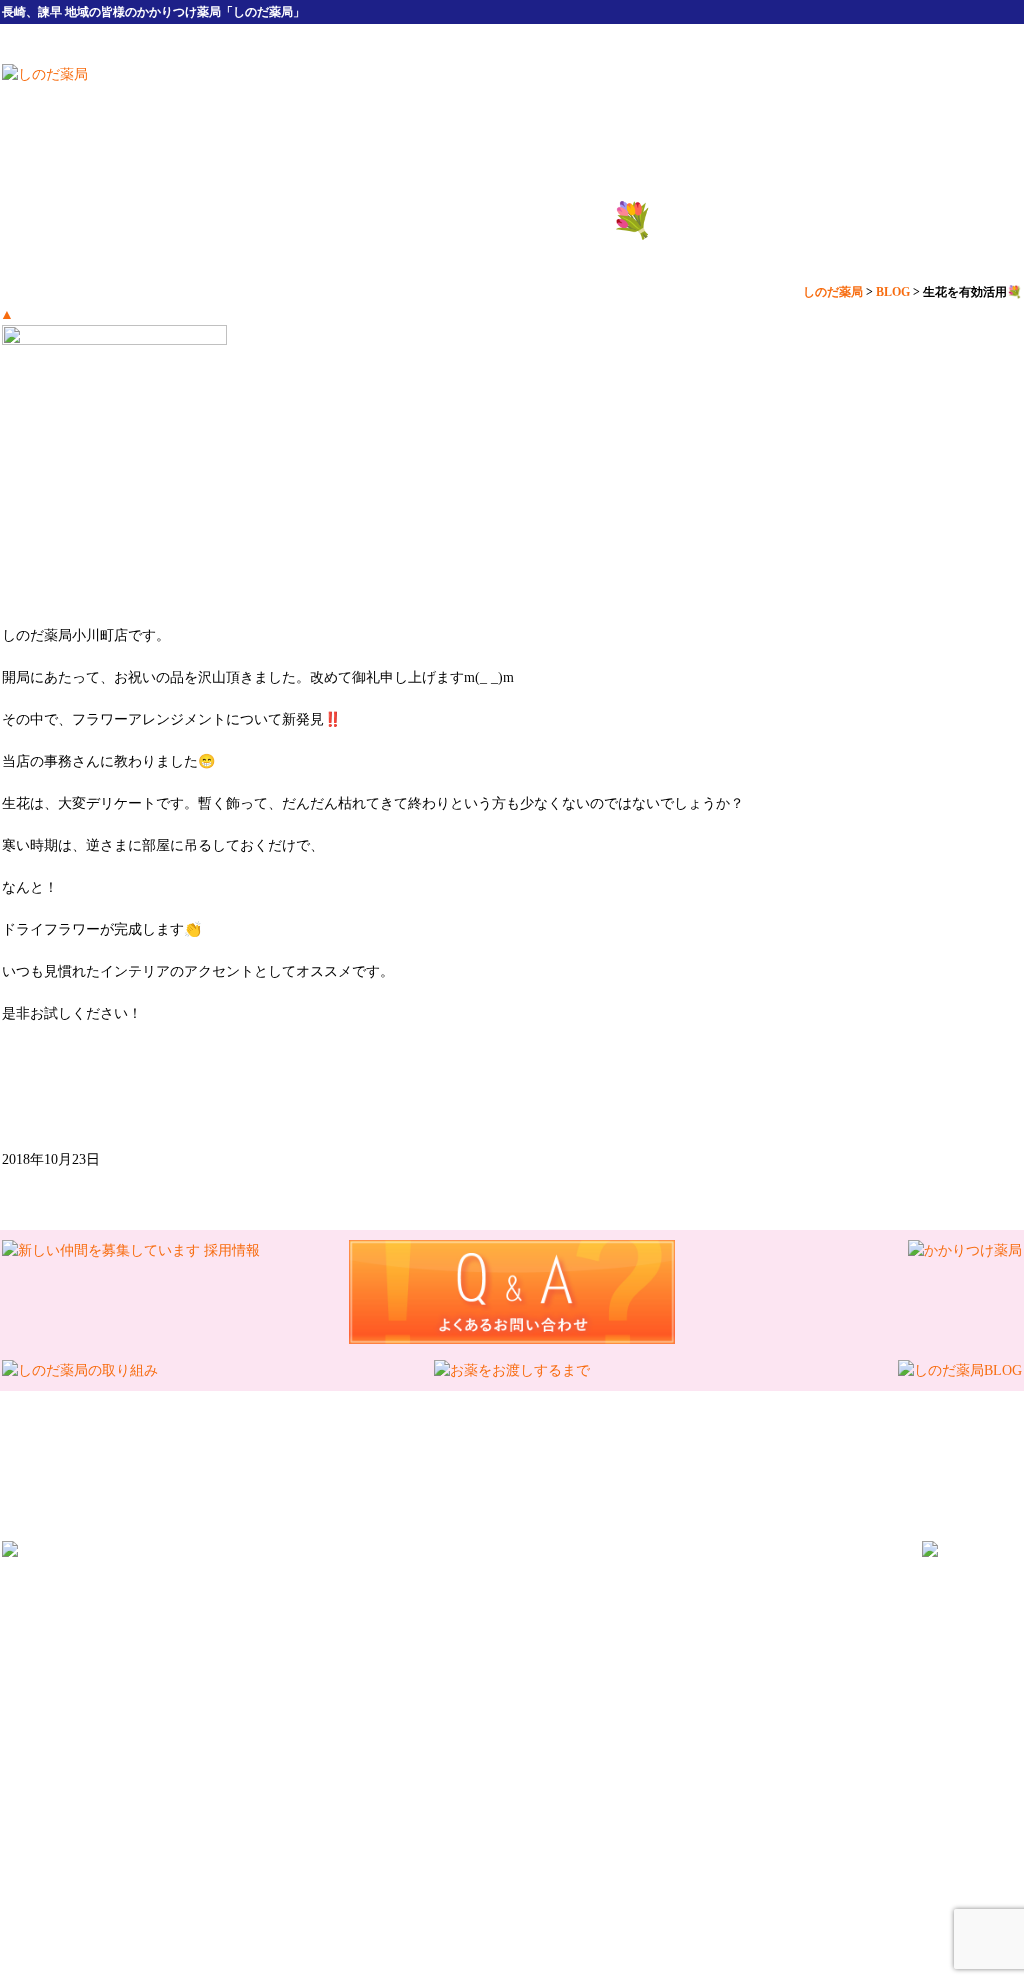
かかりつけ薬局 (741, 1709)
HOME (347, 92)
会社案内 (647, 92)
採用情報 (797, 92)
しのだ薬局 (492, 1814)
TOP (247, 1709)
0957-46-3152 (430, 1594)
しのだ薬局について (497, 92)
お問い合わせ (735, 1730)
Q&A (661, 1709)
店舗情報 (947, 92)
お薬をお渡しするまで (475, 1730)
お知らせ (647, 1730)
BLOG (582, 1730)
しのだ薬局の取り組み (317, 1730)
